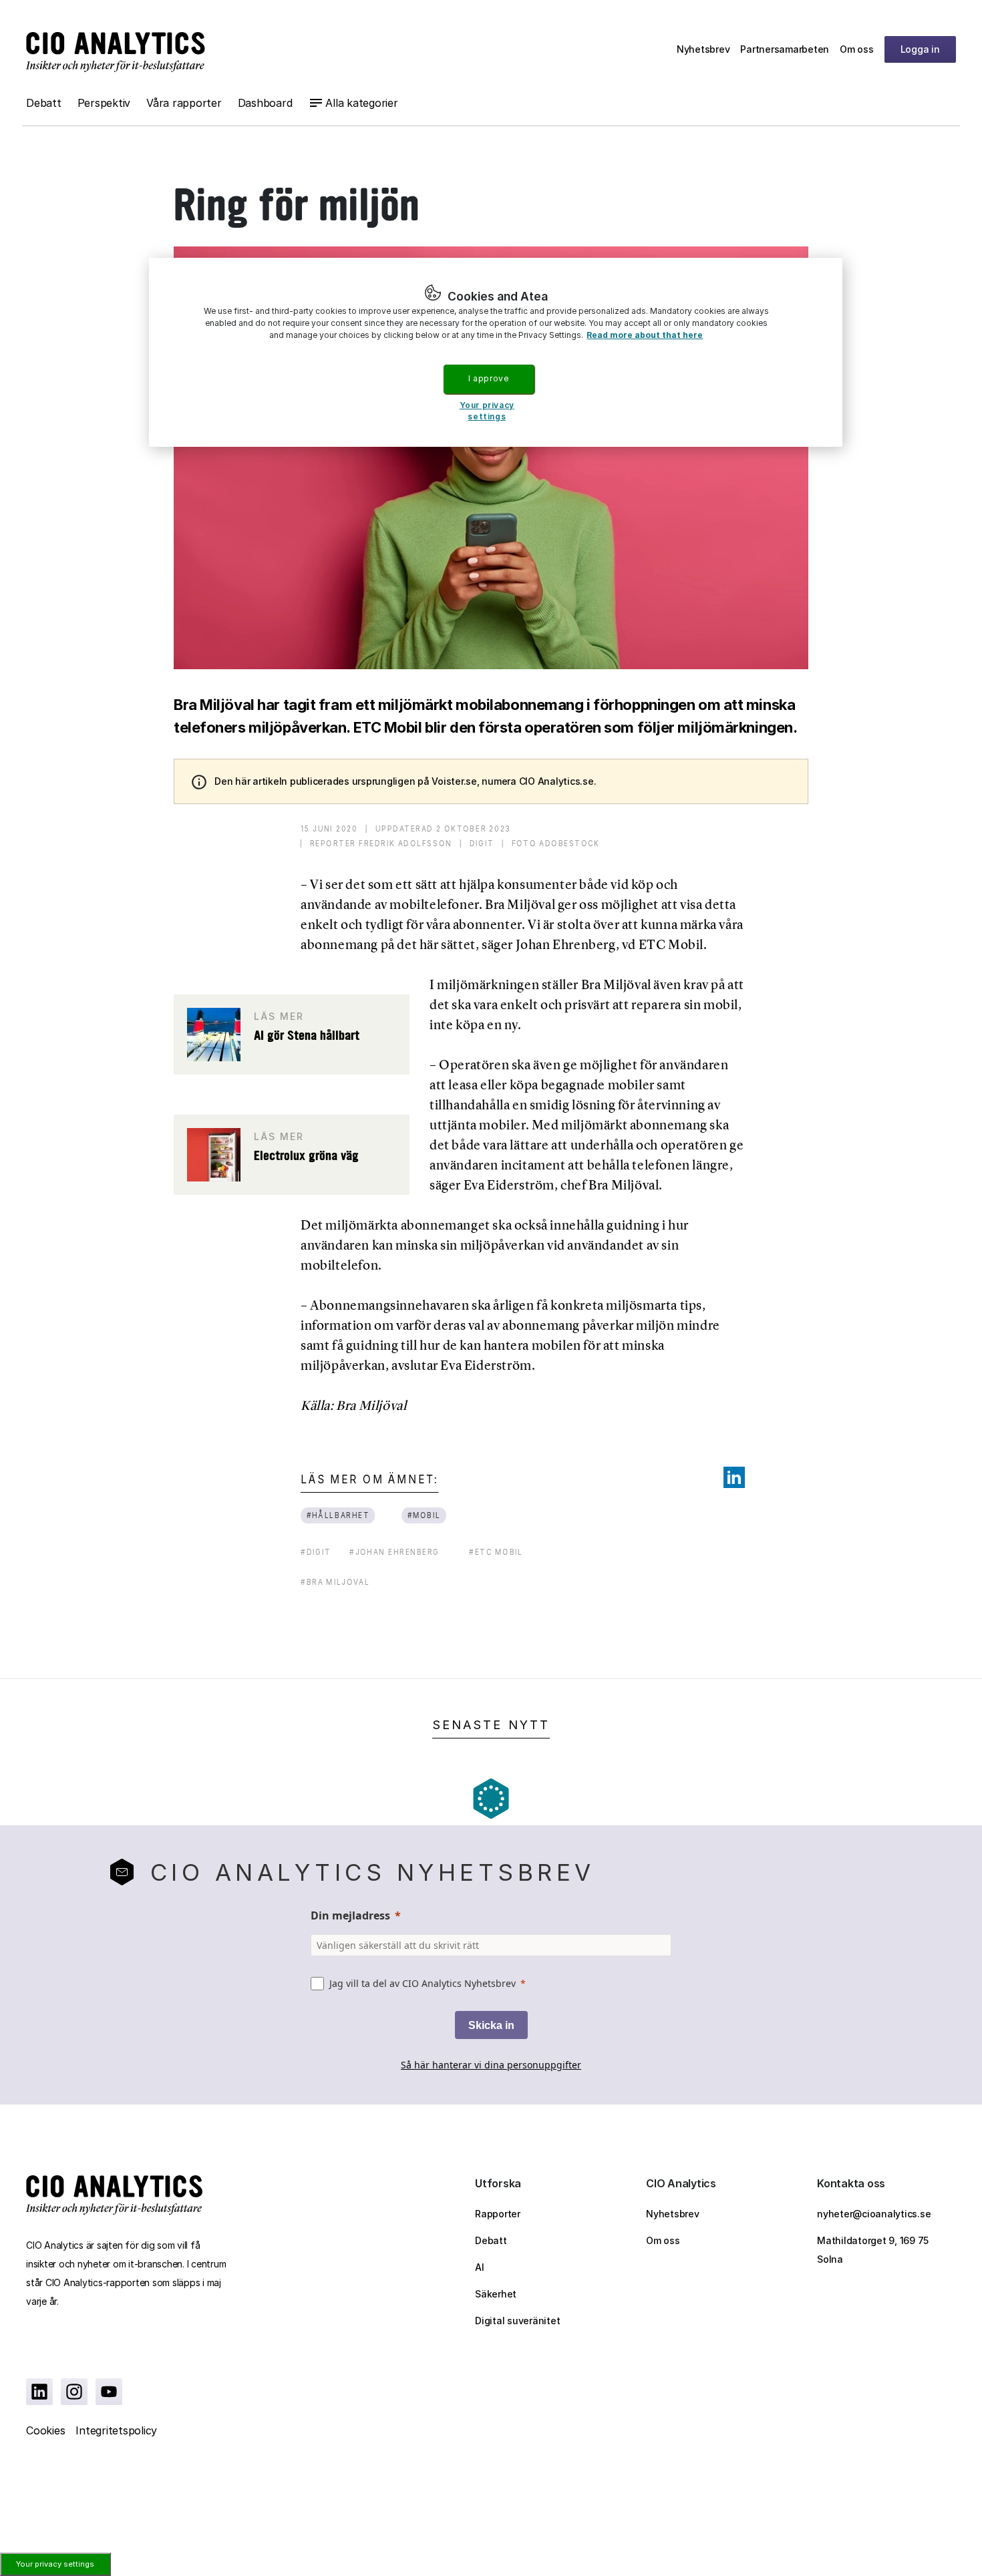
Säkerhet (496, 2294)
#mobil (424, 1515)
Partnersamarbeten (785, 49)
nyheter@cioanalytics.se (874, 2214)
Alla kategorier (361, 103)
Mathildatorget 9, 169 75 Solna (873, 2250)
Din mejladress (350, 1915)
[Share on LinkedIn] (734, 1477)
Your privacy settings (55, 2564)
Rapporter (498, 2214)
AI (480, 2267)
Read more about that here (645, 335)
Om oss (857, 49)
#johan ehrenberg (394, 1552)
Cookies (45, 2430)
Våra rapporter (184, 103)
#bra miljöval (335, 1582)
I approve (488, 378)
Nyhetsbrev (703, 49)
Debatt (44, 103)
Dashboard (265, 103)
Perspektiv (104, 103)
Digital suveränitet (517, 2321)
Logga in (920, 49)
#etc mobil (496, 1552)
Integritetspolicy (116, 2430)
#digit (316, 1552)
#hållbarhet (338, 1515)
